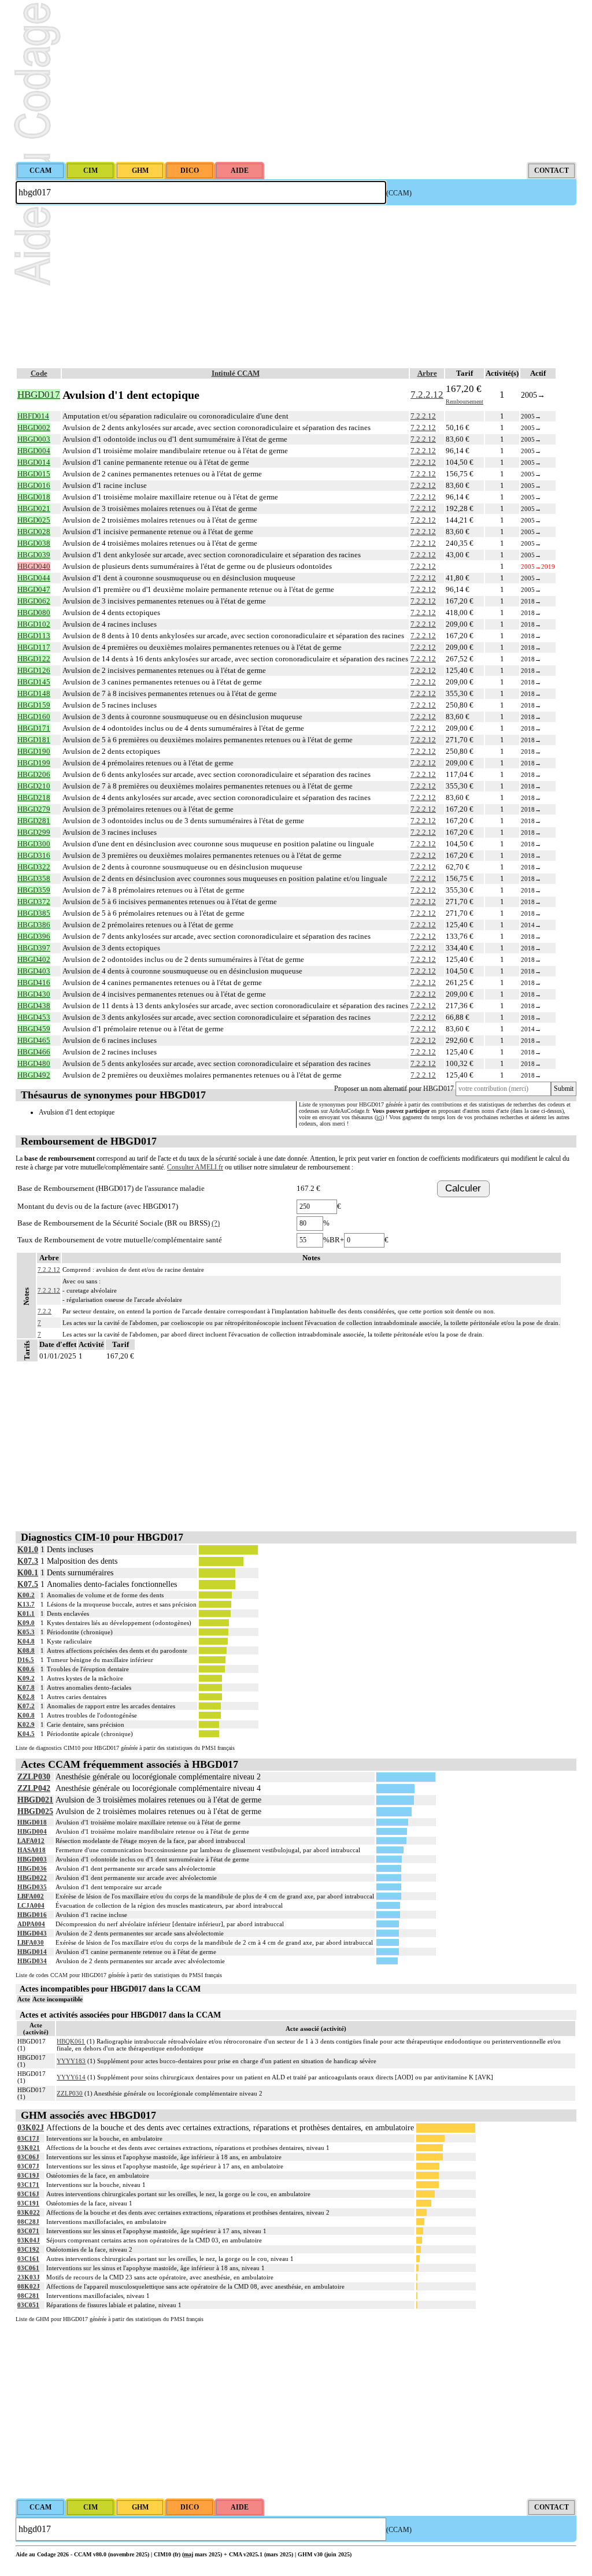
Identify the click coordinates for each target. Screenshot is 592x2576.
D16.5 (26, 1660)
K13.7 (26, 1604)
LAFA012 (31, 1841)
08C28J (28, 2222)
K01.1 (26, 1613)
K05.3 (26, 1632)
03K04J (29, 2240)
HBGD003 (32, 1859)
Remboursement (465, 401)
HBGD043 (32, 1933)
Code (39, 373)
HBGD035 (32, 1887)
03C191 (28, 2203)
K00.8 (26, 1715)
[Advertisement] (296, 81)
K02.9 (26, 1724)
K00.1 (28, 1573)
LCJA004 (31, 1905)
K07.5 (28, 1584)
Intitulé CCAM (236, 373)
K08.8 (26, 1650)
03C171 (28, 2185)
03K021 (29, 2148)
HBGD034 (32, 1961)
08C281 (28, 2296)
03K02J (31, 2128)
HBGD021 (35, 1800)
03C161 (28, 2259)
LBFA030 (31, 1942)
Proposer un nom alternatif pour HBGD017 (394, 1089)
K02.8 (26, 1697)
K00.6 (26, 1669)
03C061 (28, 2268)
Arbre (427, 373)
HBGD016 (32, 1915)
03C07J (28, 2166)
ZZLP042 (34, 1788)
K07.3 (28, 1561)
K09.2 (26, 1678)
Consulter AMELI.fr (195, 1167)
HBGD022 (32, 1878)
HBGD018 (32, 1822)
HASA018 (32, 1850)
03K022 (29, 2212)
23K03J (29, 2277)
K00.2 (26, 1595)
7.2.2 (45, 1311)
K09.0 (26, 1623)
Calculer (463, 1188)
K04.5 (26, 1734)
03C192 (28, 2249)
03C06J (28, 2157)
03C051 (28, 2305)
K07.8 (26, 1687)
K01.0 (28, 1550)
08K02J (29, 2286)
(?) (216, 1223)
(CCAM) (399, 193)
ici (379, 1117)
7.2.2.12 (427, 395)
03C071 (28, 2231)
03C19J (28, 2175)
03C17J (28, 2138)
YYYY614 (71, 2077)
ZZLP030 (34, 1777)
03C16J (28, 2194)
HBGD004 (32, 1831)
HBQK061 (71, 2041)
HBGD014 (32, 1952)
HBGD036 (32, 1868)
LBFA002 (31, 1896)
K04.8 (26, 1641)
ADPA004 (31, 1924)
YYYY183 (71, 2061)
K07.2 (26, 1706)
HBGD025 (35, 1811)
